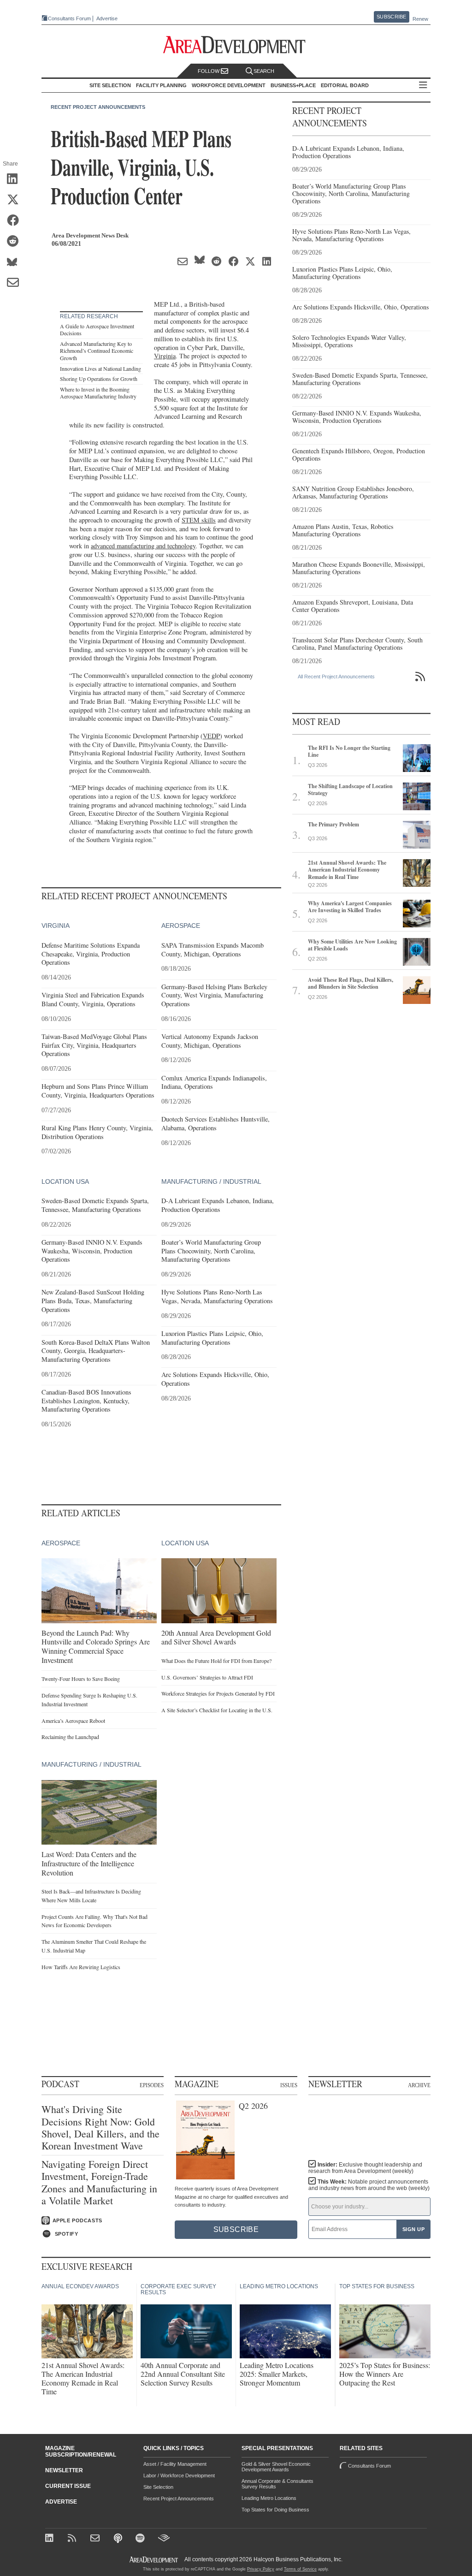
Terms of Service (300, 2569)
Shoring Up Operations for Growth (99, 379)
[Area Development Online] (154, 2560)
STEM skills (199, 520)
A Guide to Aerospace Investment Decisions (97, 330)
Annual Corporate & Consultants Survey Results (277, 2484)
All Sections (423, 86)
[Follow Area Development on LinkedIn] (51, 2539)
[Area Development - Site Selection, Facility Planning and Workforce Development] (236, 45)
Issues (289, 2085)
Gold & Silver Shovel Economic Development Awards (276, 2467)
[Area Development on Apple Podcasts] (119, 2539)
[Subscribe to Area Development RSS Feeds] (74, 2539)
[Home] (96, 2539)
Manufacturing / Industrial (211, 1181)
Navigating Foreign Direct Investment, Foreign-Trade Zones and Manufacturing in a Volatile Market (99, 2183)
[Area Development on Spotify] (141, 2539)
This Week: (369, 2185)
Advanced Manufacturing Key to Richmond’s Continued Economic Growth (97, 351)
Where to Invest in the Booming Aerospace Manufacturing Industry (98, 393)
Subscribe (391, 17)
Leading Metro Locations (269, 2498)
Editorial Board (345, 85)
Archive (419, 2085)
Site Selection (158, 2487)
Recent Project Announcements (98, 107)
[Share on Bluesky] (16, 262)
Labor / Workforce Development (179, 2475)
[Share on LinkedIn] (16, 179)
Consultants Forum (69, 18)
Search (264, 71)
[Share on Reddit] (16, 242)
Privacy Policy (261, 2569)
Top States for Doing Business (275, 2510)
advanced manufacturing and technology (143, 546)
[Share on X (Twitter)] (16, 200)
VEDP (211, 736)
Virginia (165, 356)
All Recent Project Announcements (336, 677)
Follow (209, 71)
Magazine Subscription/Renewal (81, 2451)
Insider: (365, 2168)
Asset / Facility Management (175, 2464)
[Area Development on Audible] (164, 2539)
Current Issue (68, 2486)
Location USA (65, 1181)
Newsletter (64, 2470)
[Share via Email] (16, 283)
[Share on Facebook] (16, 221)
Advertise (107, 19)
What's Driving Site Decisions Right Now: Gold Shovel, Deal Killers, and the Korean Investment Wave (100, 2128)
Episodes (152, 2085)
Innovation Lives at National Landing (100, 368)
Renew (420, 19)
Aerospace (181, 926)
